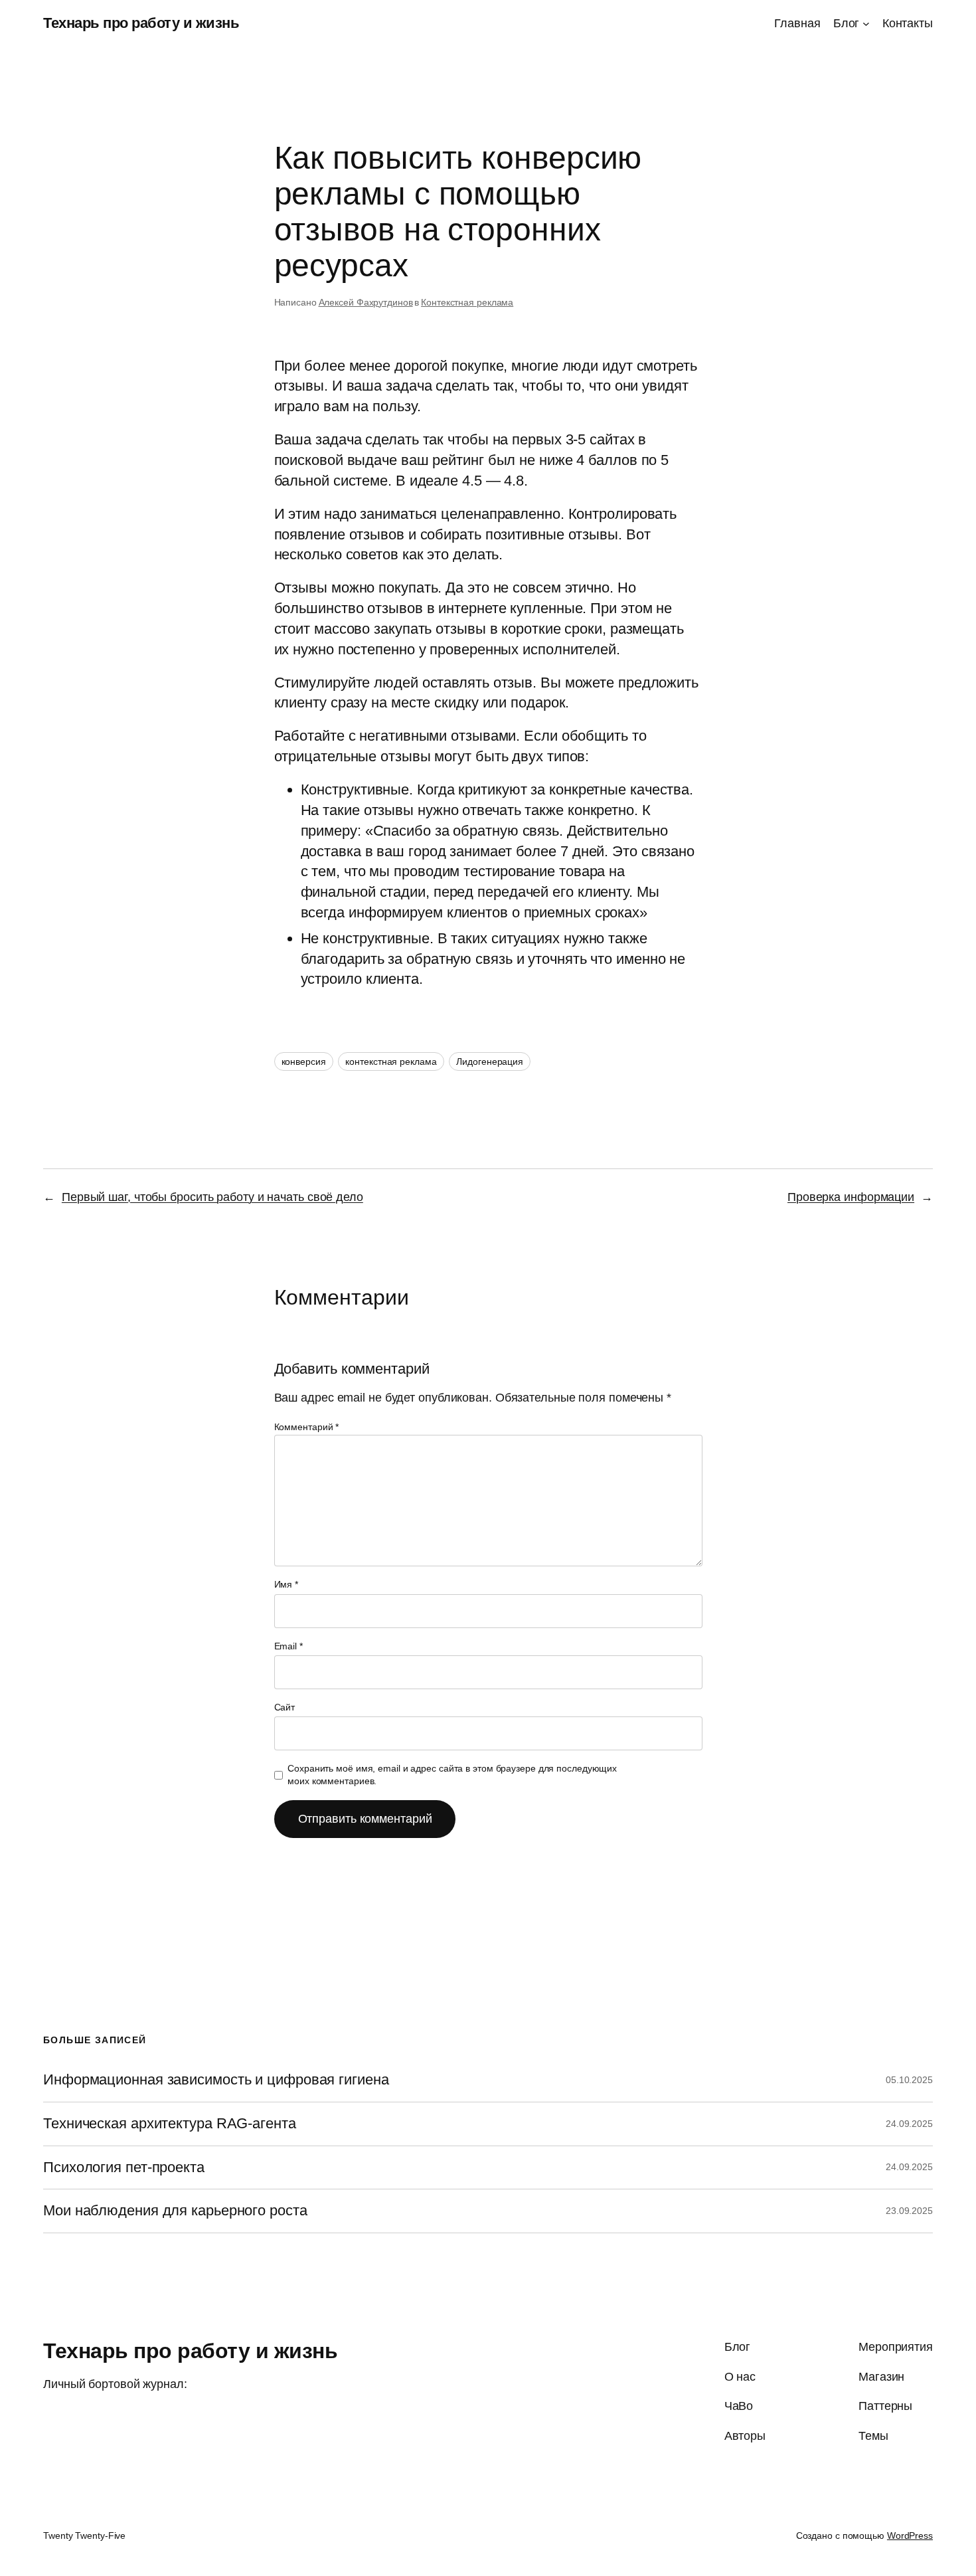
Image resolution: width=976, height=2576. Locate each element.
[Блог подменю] (866, 24)
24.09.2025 (909, 2124)
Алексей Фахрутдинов (366, 302)
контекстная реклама (391, 1061)
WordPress (910, 2535)
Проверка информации (851, 1197)
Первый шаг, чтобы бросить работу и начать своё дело (212, 1197)
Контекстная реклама (467, 302)
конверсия (304, 1061)
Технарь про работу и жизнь (141, 23)
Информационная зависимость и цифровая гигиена (216, 2080)
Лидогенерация (490, 1061)
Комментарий (307, 1427)
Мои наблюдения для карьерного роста (175, 2211)
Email (288, 1646)
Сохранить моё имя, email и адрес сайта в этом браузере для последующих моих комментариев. (452, 1775)
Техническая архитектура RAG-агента (170, 2124)
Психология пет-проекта (124, 2167)
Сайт (285, 1707)
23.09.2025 (909, 2211)
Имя (286, 1584)
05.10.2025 (909, 2080)
